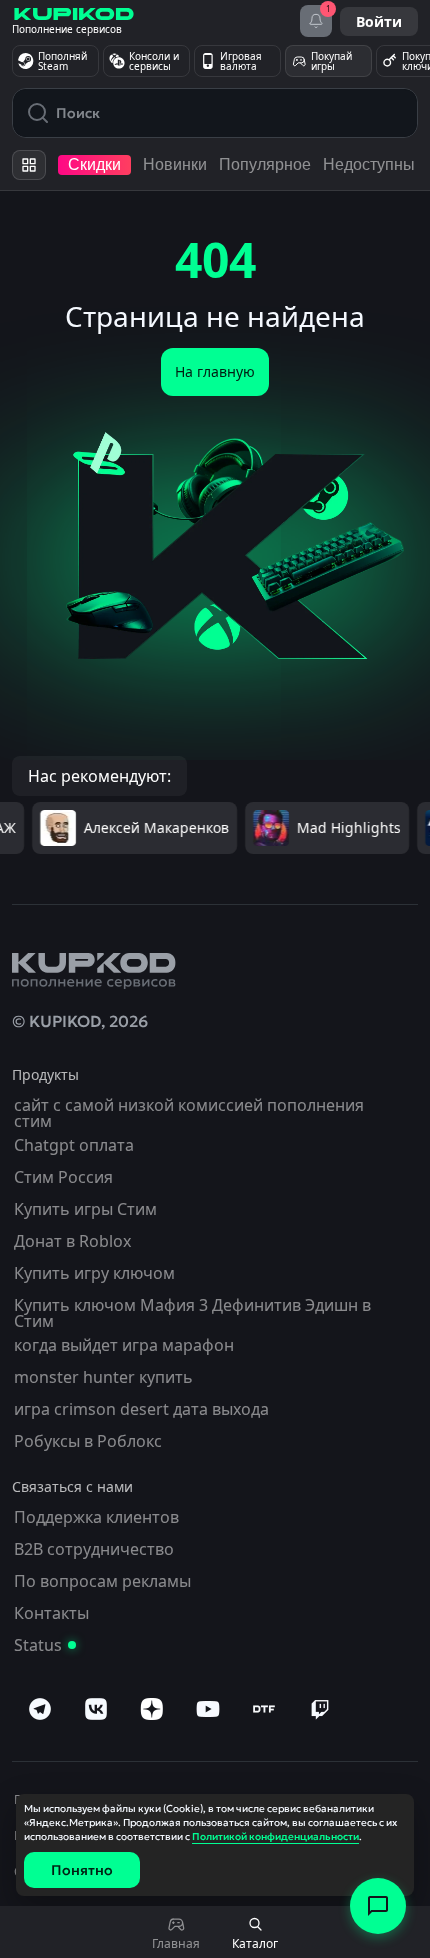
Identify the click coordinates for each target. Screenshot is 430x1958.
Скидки (94, 164)
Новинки (175, 164)
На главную (215, 371)
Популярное (265, 164)
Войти (379, 21)
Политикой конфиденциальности (275, 1836)
